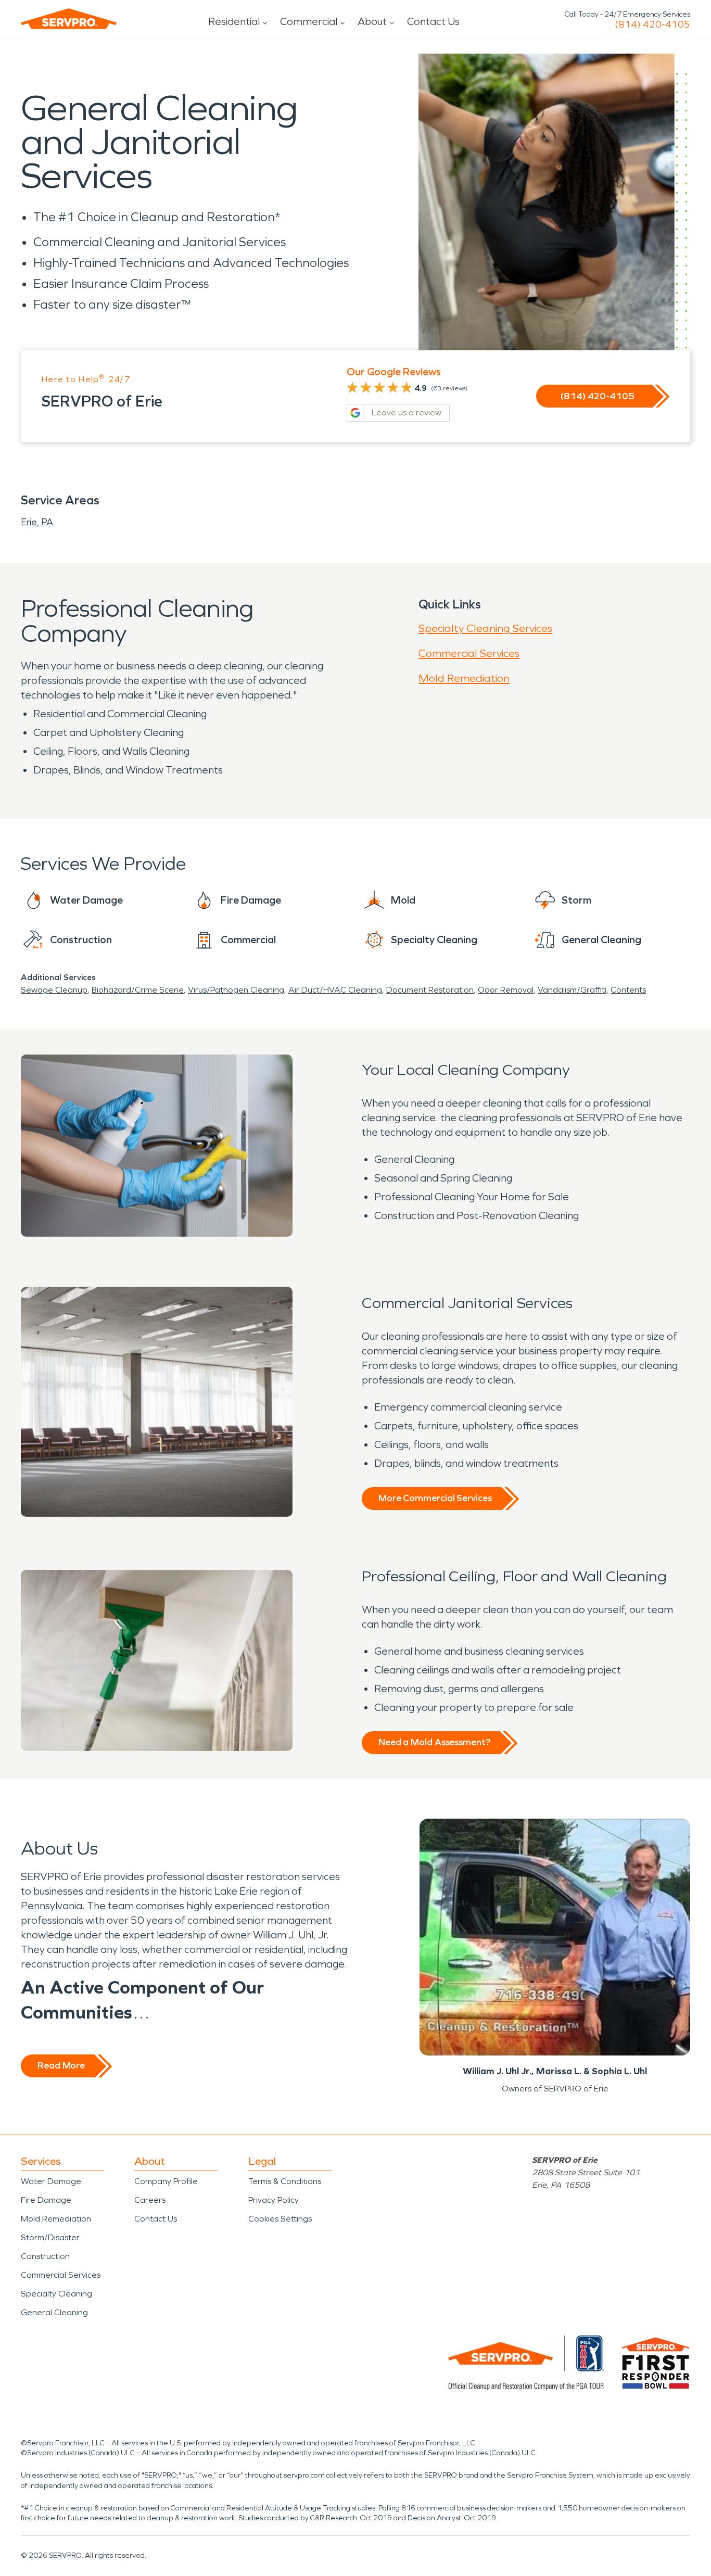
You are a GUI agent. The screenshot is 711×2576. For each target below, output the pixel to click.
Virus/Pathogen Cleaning (236, 990)
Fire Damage (46, 2200)
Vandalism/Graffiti (572, 990)
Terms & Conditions (285, 2181)
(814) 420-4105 (652, 24)
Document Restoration (430, 990)
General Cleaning (54, 2312)
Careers (150, 2200)
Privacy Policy (274, 2200)
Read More (61, 2065)
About (372, 21)
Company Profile (166, 2181)
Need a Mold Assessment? (434, 1742)
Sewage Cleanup (54, 990)
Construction (45, 2256)
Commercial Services (469, 653)
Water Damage (51, 2181)
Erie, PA (37, 522)
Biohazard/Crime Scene (138, 990)
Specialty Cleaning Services (485, 628)
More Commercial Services (435, 1498)
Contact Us (433, 21)
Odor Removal (506, 990)
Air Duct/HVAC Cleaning (335, 990)
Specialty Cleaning (56, 2294)
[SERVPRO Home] (69, 19)
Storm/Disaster (50, 2237)
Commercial (309, 21)
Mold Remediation (464, 678)
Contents (628, 990)
